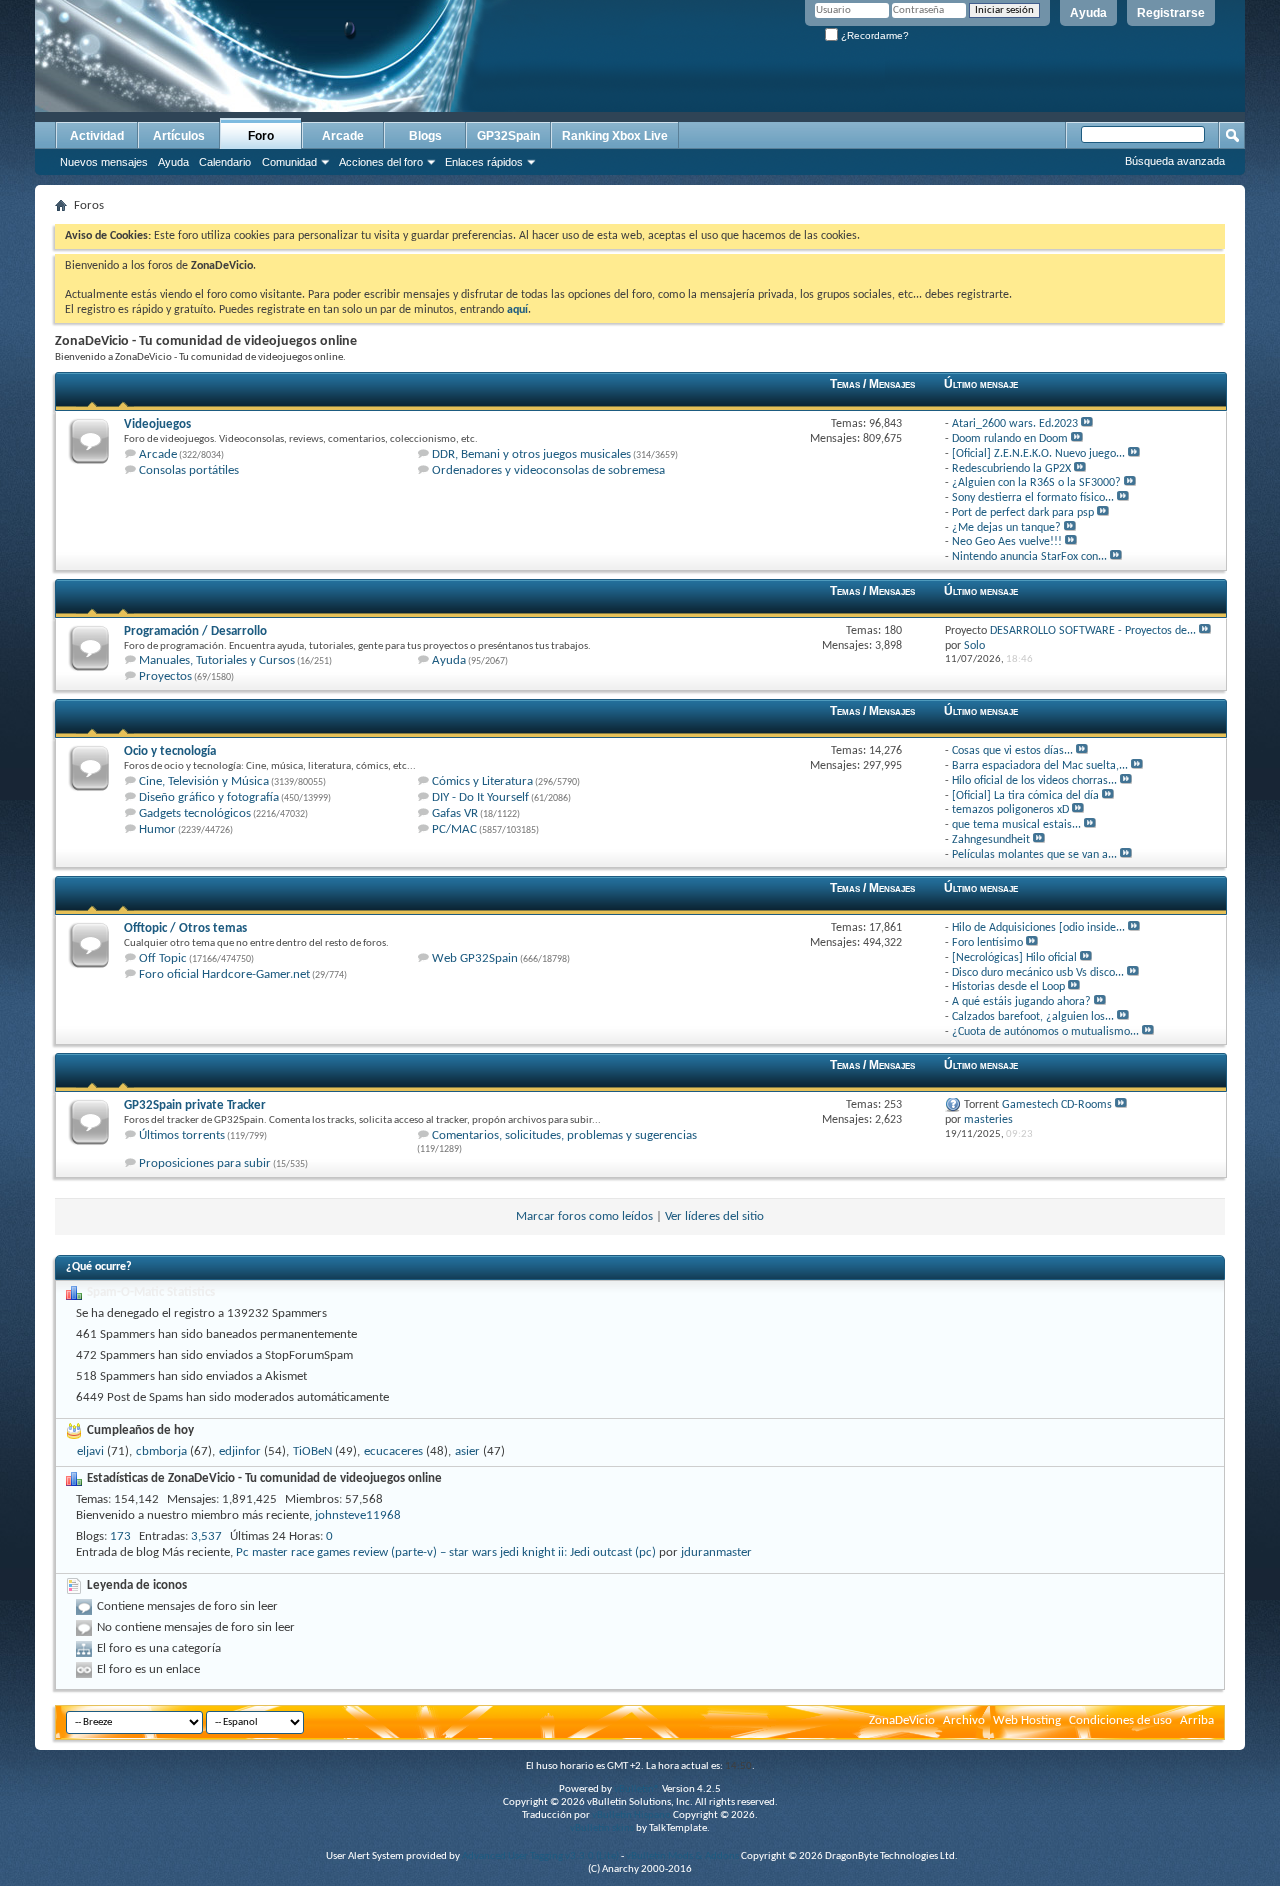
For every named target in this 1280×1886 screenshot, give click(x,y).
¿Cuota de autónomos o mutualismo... (1045, 1032)
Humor (157, 829)
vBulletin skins (602, 1828)
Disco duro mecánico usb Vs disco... (1038, 973)
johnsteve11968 (358, 1515)
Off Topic (163, 958)
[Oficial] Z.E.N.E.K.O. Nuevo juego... (1038, 454)
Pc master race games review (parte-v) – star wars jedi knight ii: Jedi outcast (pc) (446, 1552)
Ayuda (1088, 13)
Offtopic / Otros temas (185, 928)
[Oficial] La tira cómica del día (1025, 796)
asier (467, 1451)
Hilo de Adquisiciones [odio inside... (1038, 928)
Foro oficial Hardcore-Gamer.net (224, 974)
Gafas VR (455, 813)
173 (120, 1536)
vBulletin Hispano (631, 1815)
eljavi (90, 1451)
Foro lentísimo (987, 943)
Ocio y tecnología (170, 751)
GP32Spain (508, 136)
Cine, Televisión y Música (204, 781)
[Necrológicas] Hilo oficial (1014, 958)
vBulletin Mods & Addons (682, 1856)
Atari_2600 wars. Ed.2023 (1015, 424)
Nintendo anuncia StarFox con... (1029, 557)
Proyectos (165, 676)
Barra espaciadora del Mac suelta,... (1040, 766)
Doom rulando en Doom (1010, 439)
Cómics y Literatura (482, 781)
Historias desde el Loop (1008, 987)
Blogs (425, 136)
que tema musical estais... (1016, 825)
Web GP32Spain (475, 958)
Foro (261, 136)
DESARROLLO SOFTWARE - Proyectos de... (1093, 631)
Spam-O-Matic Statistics (151, 1292)
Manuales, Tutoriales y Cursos (217, 660)
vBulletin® (637, 1789)
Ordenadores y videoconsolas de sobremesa (548, 470)
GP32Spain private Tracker (195, 1105)
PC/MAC (454, 829)
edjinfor (240, 1451)
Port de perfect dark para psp (1023, 513)
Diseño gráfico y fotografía (209, 797)
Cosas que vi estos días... (1012, 751)
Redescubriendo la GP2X (1011, 469)
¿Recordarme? (873, 35)
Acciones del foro (381, 162)
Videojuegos (157, 424)
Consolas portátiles (189, 470)
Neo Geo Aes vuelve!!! (1007, 542)
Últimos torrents (182, 1135)
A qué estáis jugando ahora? (1021, 1002)
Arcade (343, 136)
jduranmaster (716, 1552)
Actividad (97, 136)
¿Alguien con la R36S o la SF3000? (1036, 483)
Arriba (1197, 1720)
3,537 (206, 1536)
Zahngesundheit (991, 840)
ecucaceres (393, 1451)
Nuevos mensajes (104, 162)
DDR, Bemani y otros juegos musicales (531, 454)
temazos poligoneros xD (1010, 810)
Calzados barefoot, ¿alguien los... (1033, 1017)
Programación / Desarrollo (195, 631)
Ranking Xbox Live (615, 136)
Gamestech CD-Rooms (1057, 1105)
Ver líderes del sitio (714, 1216)
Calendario (225, 162)
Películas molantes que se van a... (1034, 855)
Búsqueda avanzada (1175, 161)
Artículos (179, 136)
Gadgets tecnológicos (195, 813)
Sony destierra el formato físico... (1033, 498)
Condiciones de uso (1120, 1720)
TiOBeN (312, 1451)
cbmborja (161, 1451)
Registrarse (1171, 13)
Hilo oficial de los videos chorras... (1034, 781)
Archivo (964, 1720)
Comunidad (289, 162)
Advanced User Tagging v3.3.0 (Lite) (540, 1856)
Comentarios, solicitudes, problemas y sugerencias (564, 1135)
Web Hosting (1027, 1720)
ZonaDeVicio (902, 1720)
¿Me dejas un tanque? (1006, 528)
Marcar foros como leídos (584, 1216)
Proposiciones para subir (205, 1163)
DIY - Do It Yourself (480, 797)
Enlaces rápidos (484, 162)
